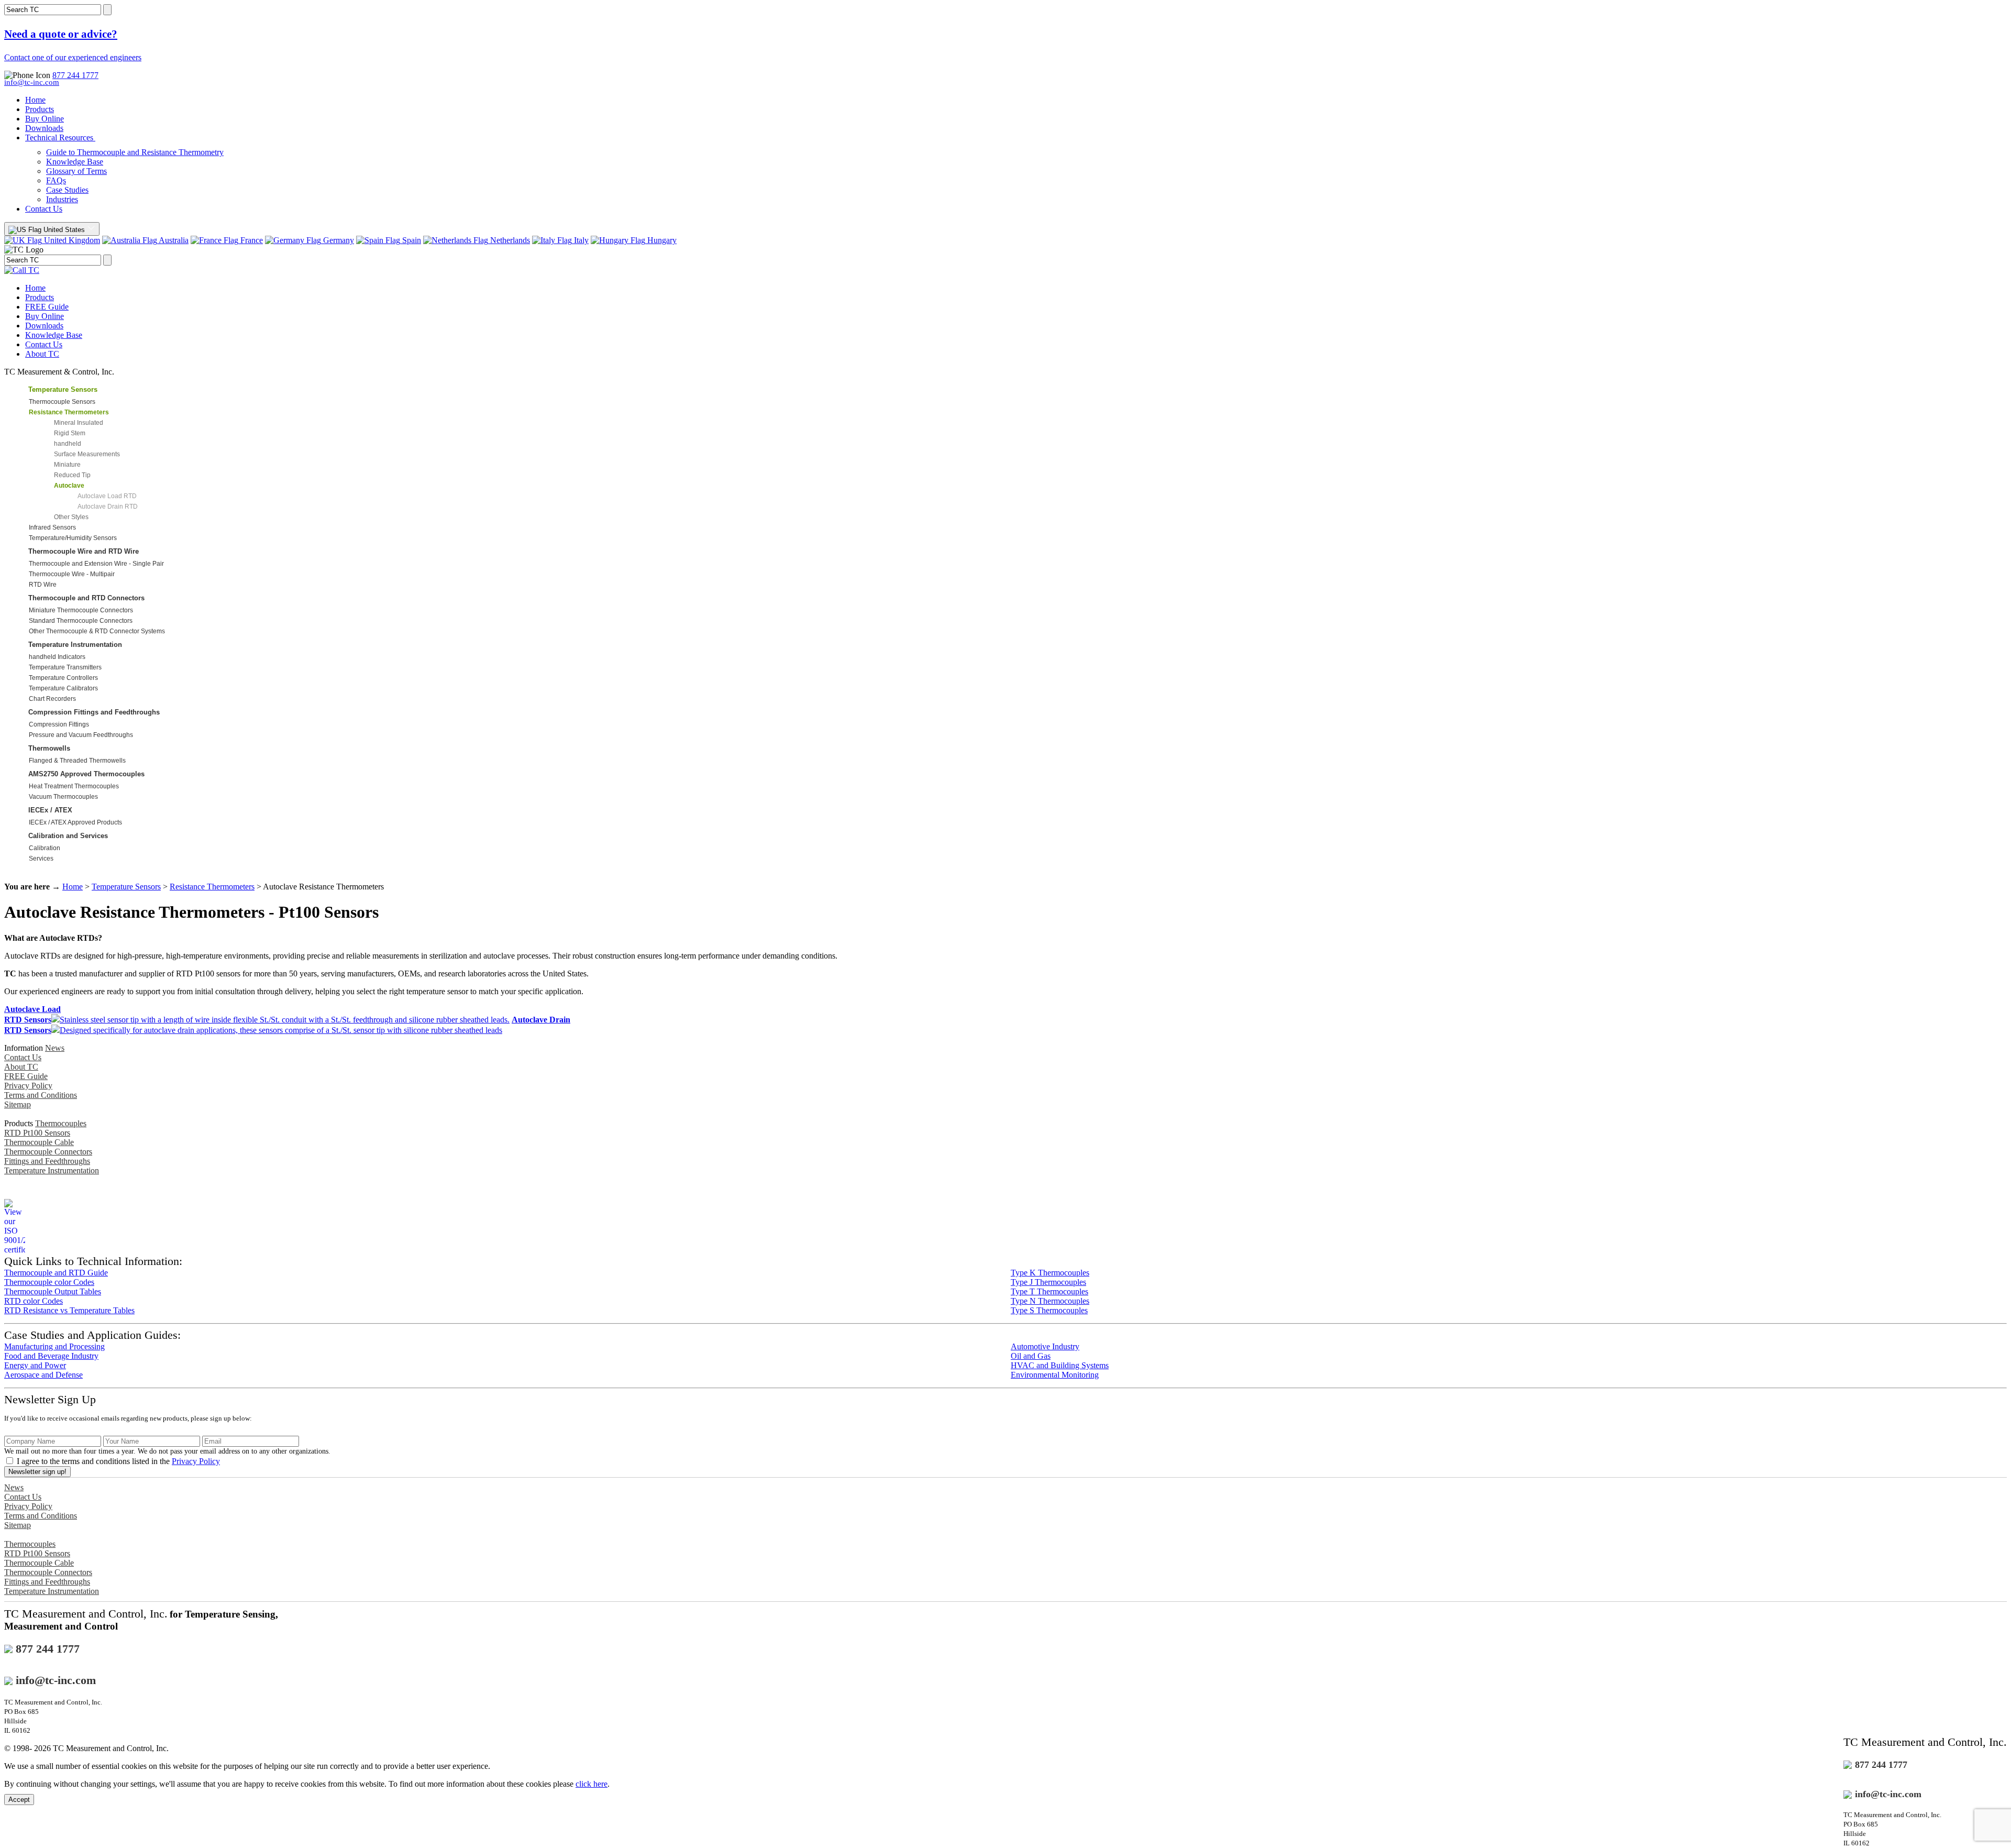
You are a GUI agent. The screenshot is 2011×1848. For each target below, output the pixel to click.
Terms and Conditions (41, 1095)
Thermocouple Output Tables (53, 1291)
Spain (411, 240)
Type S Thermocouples (1049, 1310)
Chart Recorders (52, 699)
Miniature (67, 465)
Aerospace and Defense (43, 1375)
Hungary (661, 240)
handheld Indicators (57, 657)
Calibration (45, 848)
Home (35, 100)
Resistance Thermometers (212, 887)
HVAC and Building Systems (1060, 1365)
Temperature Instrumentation (75, 645)
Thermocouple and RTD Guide (56, 1273)
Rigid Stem (70, 433)
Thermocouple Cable (39, 1142)
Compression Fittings (59, 724)
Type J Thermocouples (1048, 1282)
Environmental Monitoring (1055, 1375)
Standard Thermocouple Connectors (81, 621)
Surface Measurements (87, 454)
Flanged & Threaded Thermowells (77, 761)
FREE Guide (47, 307)
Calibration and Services (68, 836)
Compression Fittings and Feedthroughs (94, 712)
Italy (580, 240)
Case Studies (67, 190)
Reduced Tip (72, 475)
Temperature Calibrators (63, 688)
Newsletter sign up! (37, 1472)
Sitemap (18, 1104)
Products (40, 109)
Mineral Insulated (79, 423)
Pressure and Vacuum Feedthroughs (81, 735)
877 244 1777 (75, 75)
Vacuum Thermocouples (63, 797)
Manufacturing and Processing (54, 1346)
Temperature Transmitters (65, 667)
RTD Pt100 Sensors (37, 1133)
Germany (338, 240)
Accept (19, 1800)
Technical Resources (60, 137)
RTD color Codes (34, 1301)
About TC (42, 354)
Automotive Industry (1045, 1346)
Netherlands (509, 240)
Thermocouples (61, 1123)
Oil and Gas (1031, 1356)
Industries (62, 199)
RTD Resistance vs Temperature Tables (69, 1310)
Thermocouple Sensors (62, 402)
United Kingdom (71, 240)
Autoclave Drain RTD (108, 507)
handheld (68, 444)
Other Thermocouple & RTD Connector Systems (97, 631)
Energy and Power (35, 1365)
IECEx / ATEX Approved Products (75, 822)
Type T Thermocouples (1049, 1291)
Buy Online (45, 119)
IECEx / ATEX (50, 810)
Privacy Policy (28, 1086)
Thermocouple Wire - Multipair (72, 574)
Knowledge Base (75, 162)
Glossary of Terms (76, 171)
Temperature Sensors (63, 389)
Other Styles (71, 517)
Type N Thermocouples (1050, 1301)
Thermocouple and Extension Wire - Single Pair (96, 564)
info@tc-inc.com (32, 82)
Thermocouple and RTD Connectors (86, 598)
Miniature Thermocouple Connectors (81, 610)
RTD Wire (43, 585)
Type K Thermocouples (1050, 1273)
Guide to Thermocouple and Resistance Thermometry (135, 152)
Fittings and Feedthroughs (47, 1161)
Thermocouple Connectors (48, 1152)
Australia (173, 240)
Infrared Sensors (52, 527)
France (251, 240)
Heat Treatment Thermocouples (74, 786)
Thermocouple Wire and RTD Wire (84, 551)
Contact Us (44, 209)
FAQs (56, 180)
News (55, 1048)
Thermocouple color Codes (49, 1282)
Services (41, 859)
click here (592, 1784)
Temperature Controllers (63, 678)
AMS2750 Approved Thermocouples (86, 774)
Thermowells (49, 748)
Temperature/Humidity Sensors (73, 538)
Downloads (44, 128)
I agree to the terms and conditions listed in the (118, 1461)
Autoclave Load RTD (107, 496)
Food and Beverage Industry (51, 1356)
